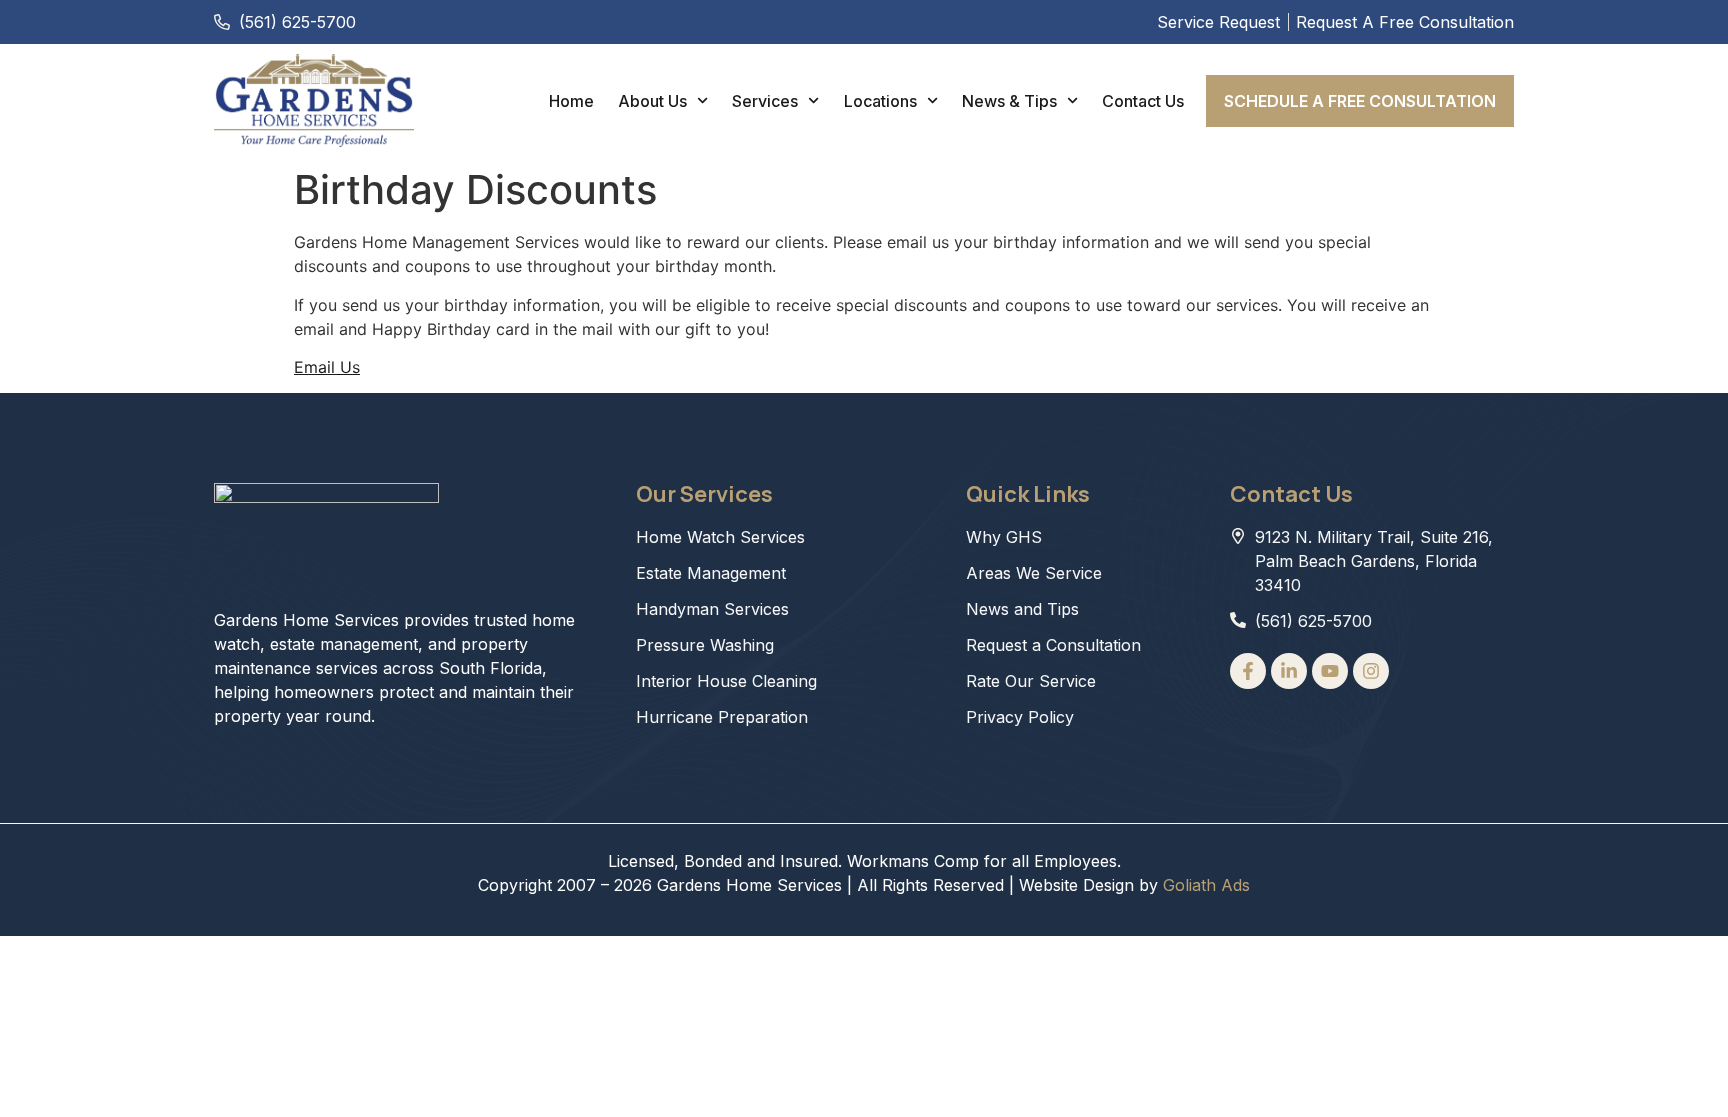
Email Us (327, 367)
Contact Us (1143, 101)
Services (765, 101)
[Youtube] (1330, 671)
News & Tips (1009, 101)
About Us (652, 101)
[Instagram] (1371, 671)
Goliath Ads (1206, 885)
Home (571, 101)
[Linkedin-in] (1289, 671)
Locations (880, 101)
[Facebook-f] (1248, 671)
